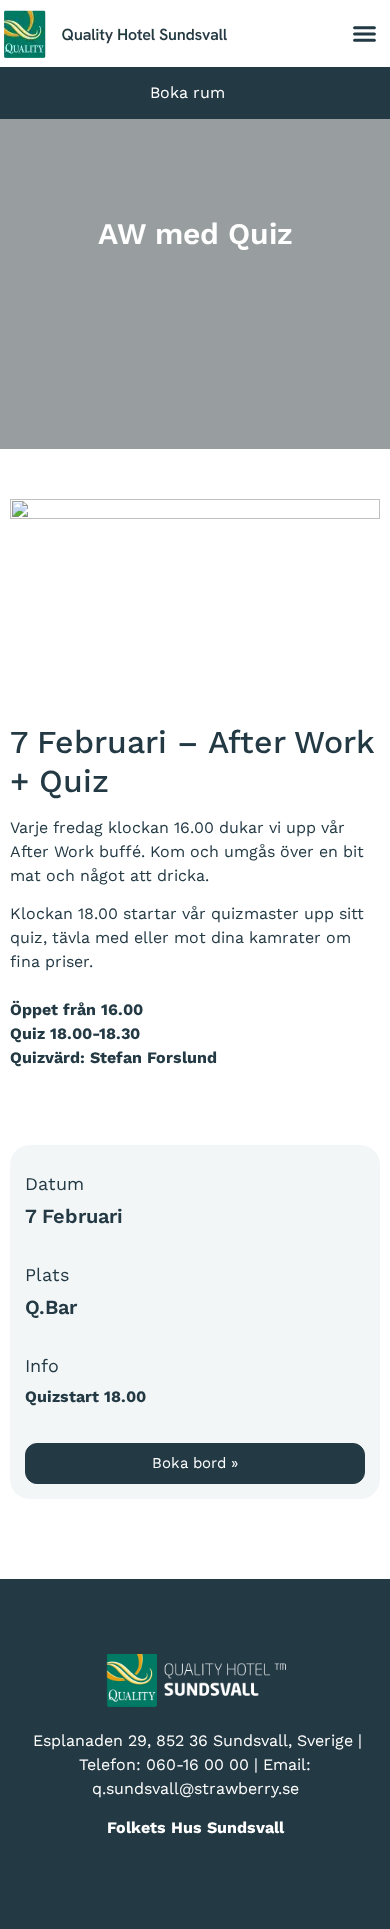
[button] (364, 34)
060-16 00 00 (197, 1764)
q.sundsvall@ (143, 1788)
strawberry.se (246, 1788)
